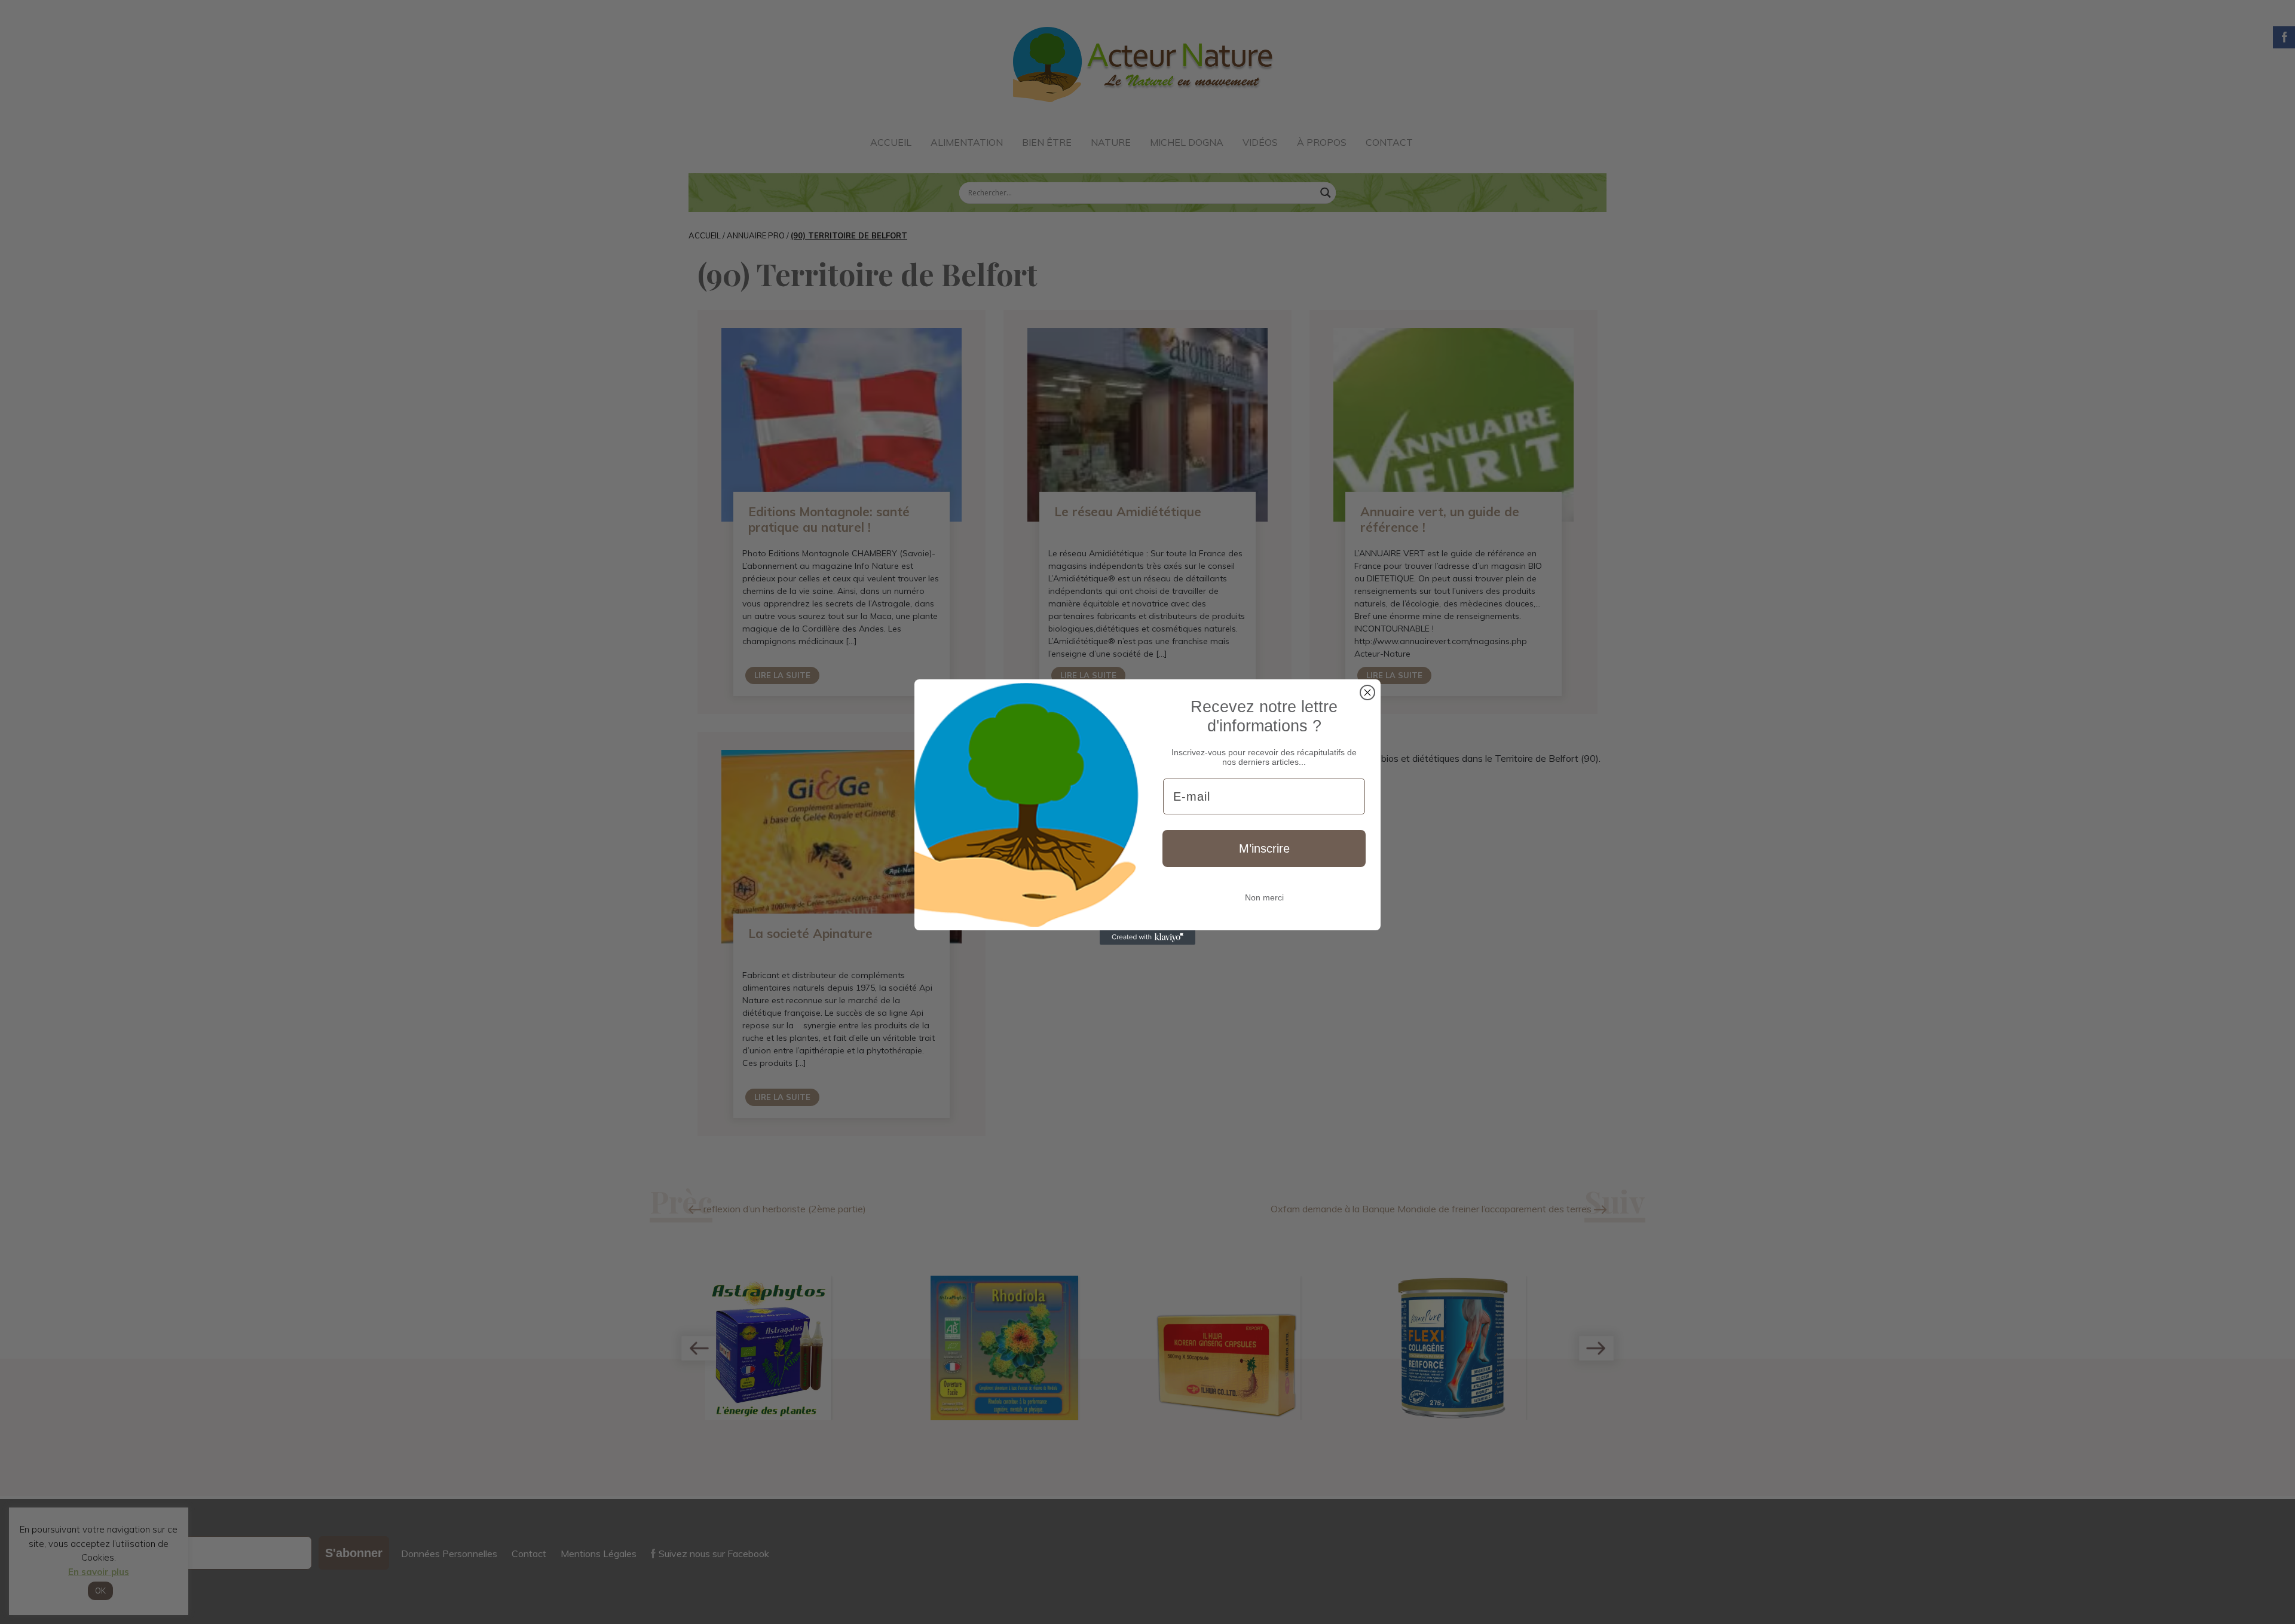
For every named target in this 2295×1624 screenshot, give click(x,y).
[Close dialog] (1367, 693)
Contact (1389, 142)
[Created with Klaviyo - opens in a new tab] (1147, 937)
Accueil (891, 142)
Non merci (1264, 897)
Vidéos (1260, 142)
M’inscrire (1264, 848)
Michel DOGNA (1187, 142)
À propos (1322, 142)
